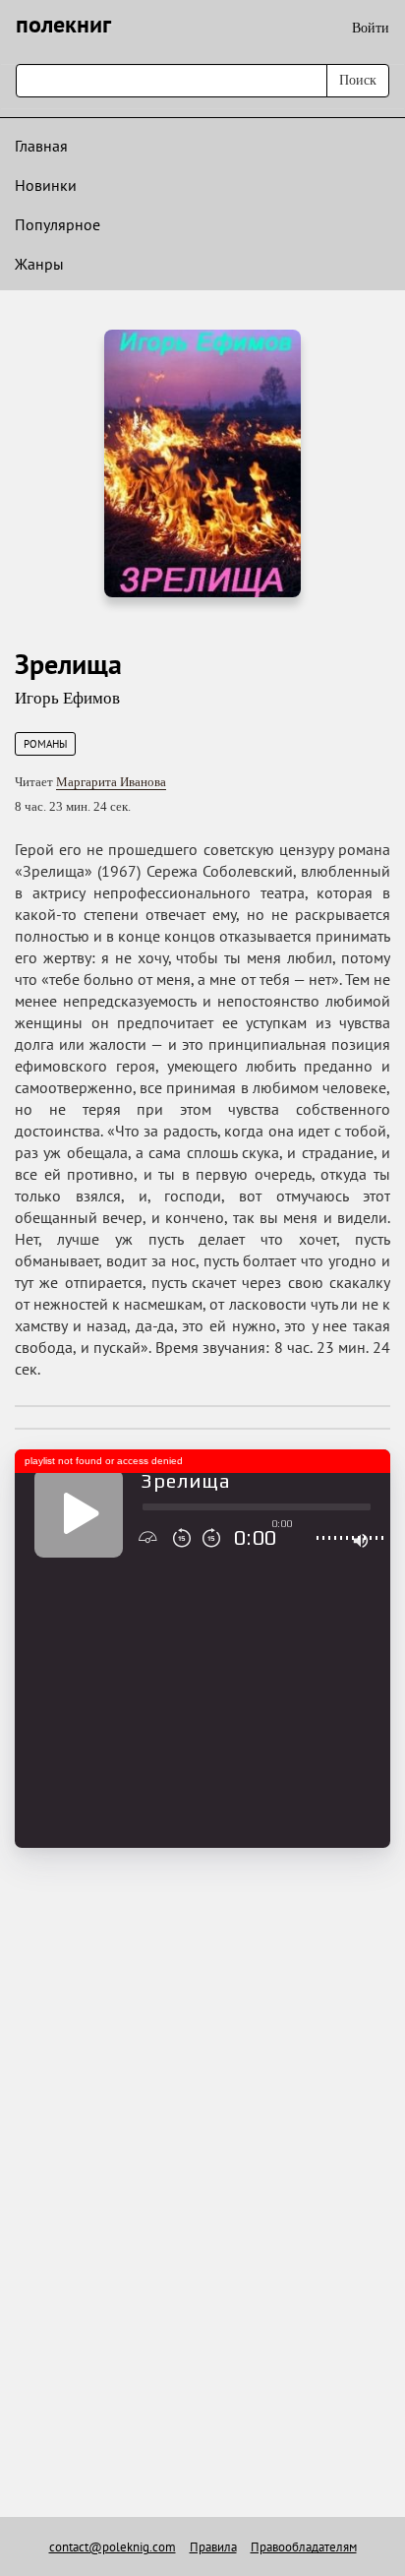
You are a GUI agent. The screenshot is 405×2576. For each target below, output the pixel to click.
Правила (213, 2547)
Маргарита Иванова (111, 782)
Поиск (358, 80)
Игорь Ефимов (67, 698)
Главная (41, 146)
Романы (45, 744)
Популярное (58, 224)
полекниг (63, 24)
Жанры (39, 264)
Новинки (46, 185)
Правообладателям (304, 2547)
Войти (371, 28)
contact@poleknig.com (113, 2547)
